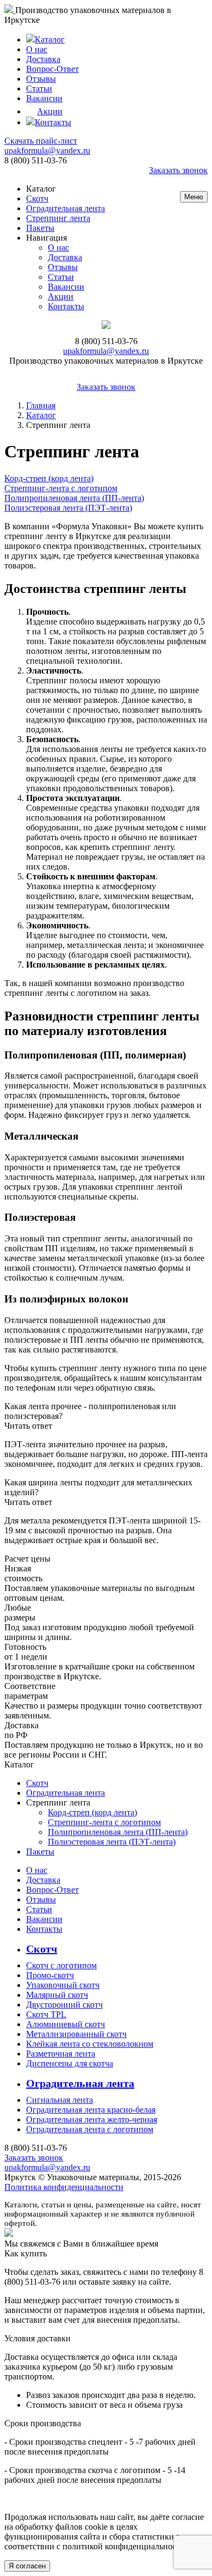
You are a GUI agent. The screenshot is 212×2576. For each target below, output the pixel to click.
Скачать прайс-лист (41, 141)
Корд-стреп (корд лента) (92, 1812)
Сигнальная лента (60, 2100)
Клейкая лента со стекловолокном (90, 2044)
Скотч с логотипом (61, 1965)
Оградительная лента (66, 208)
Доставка (43, 59)
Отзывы (41, 79)
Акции (50, 111)
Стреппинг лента (58, 218)
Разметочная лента (61, 2054)
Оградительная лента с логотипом (90, 2129)
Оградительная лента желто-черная (92, 2119)
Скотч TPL (46, 2014)
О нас (37, 49)
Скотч (37, 198)
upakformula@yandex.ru (47, 151)
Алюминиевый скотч (66, 2024)
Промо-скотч (50, 1975)
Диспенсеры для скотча (70, 2063)
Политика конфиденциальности (64, 2187)
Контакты (53, 122)
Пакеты (40, 228)
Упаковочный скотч (63, 1985)
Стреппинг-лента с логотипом (104, 1822)
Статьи (39, 88)
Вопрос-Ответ (52, 69)
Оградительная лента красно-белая (91, 2110)
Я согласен (27, 2566)
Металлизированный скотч (76, 2034)
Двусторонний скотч (64, 2005)
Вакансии (44, 98)
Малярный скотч (57, 1995)
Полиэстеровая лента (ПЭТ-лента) (112, 1842)
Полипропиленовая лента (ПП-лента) (118, 1832)
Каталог (50, 39)
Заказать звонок (178, 170)
